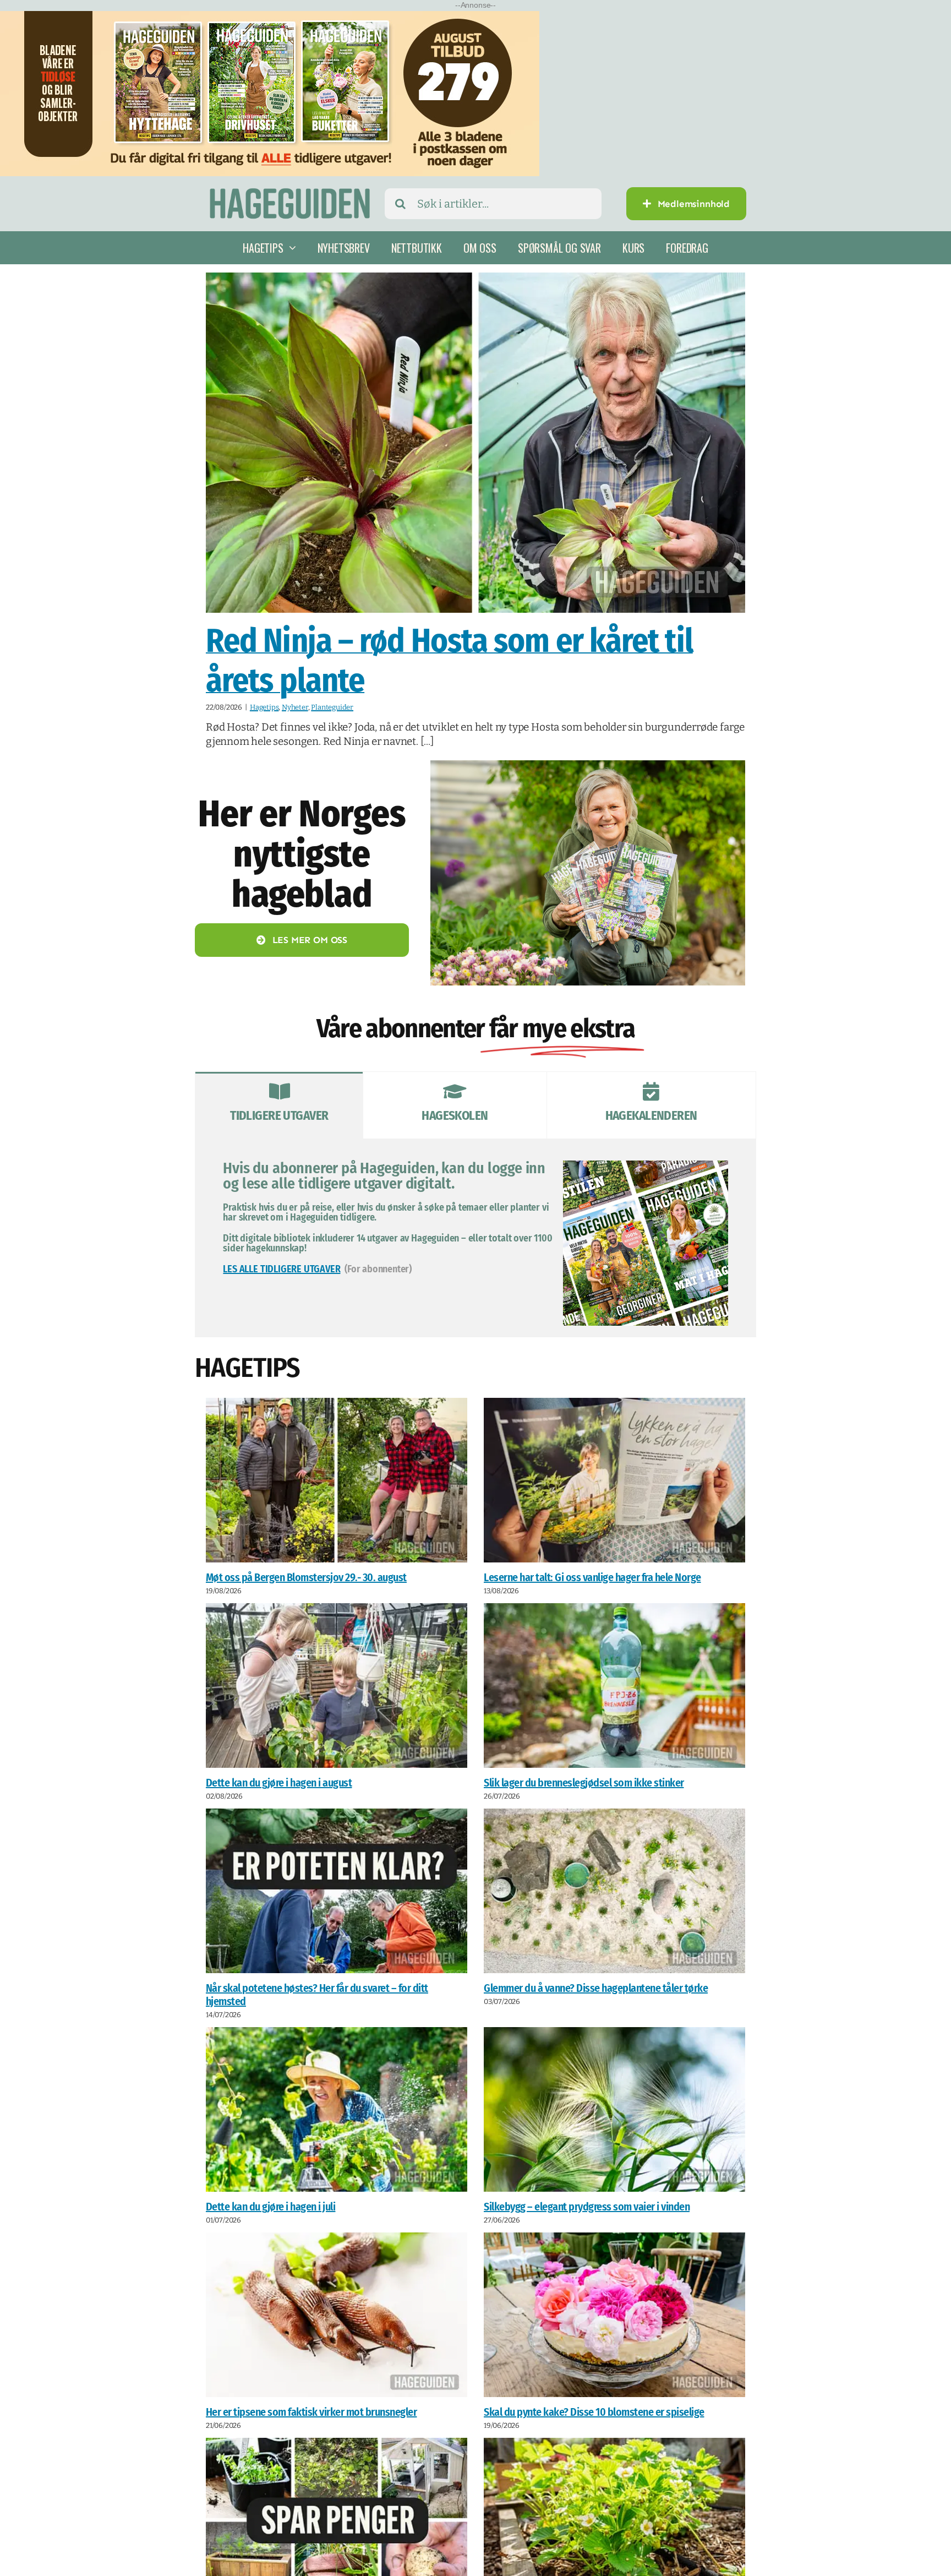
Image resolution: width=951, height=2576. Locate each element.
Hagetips (264, 707)
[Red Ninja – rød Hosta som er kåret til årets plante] (475, 443)
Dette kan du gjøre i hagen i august (279, 1783)
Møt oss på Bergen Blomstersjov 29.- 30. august (306, 1577)
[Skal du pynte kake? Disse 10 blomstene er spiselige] (614, 2316)
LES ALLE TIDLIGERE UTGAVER (282, 1269)
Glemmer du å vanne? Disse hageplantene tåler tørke (596, 1989)
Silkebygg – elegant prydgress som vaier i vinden (587, 2208)
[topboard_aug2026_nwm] (270, 18)
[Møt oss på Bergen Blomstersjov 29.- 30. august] (337, 1480)
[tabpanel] (475, 1238)
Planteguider (332, 707)
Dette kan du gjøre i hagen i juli (271, 2208)
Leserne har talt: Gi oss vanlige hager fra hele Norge (592, 1577)
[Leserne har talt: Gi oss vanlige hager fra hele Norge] (614, 1480)
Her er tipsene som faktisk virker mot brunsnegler (311, 2413)
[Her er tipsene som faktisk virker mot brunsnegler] (337, 2316)
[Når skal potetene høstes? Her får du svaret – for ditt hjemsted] (337, 1891)
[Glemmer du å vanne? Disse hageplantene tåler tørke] (614, 1891)
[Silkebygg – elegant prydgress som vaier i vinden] (614, 2111)
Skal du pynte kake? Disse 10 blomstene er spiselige (594, 2413)
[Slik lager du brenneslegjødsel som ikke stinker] (614, 1686)
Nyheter (295, 707)
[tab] (279, 1105)
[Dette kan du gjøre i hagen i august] (337, 1686)
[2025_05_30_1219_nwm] (588, 766)
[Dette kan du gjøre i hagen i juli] (337, 2111)
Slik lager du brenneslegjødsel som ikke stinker (584, 1783)
